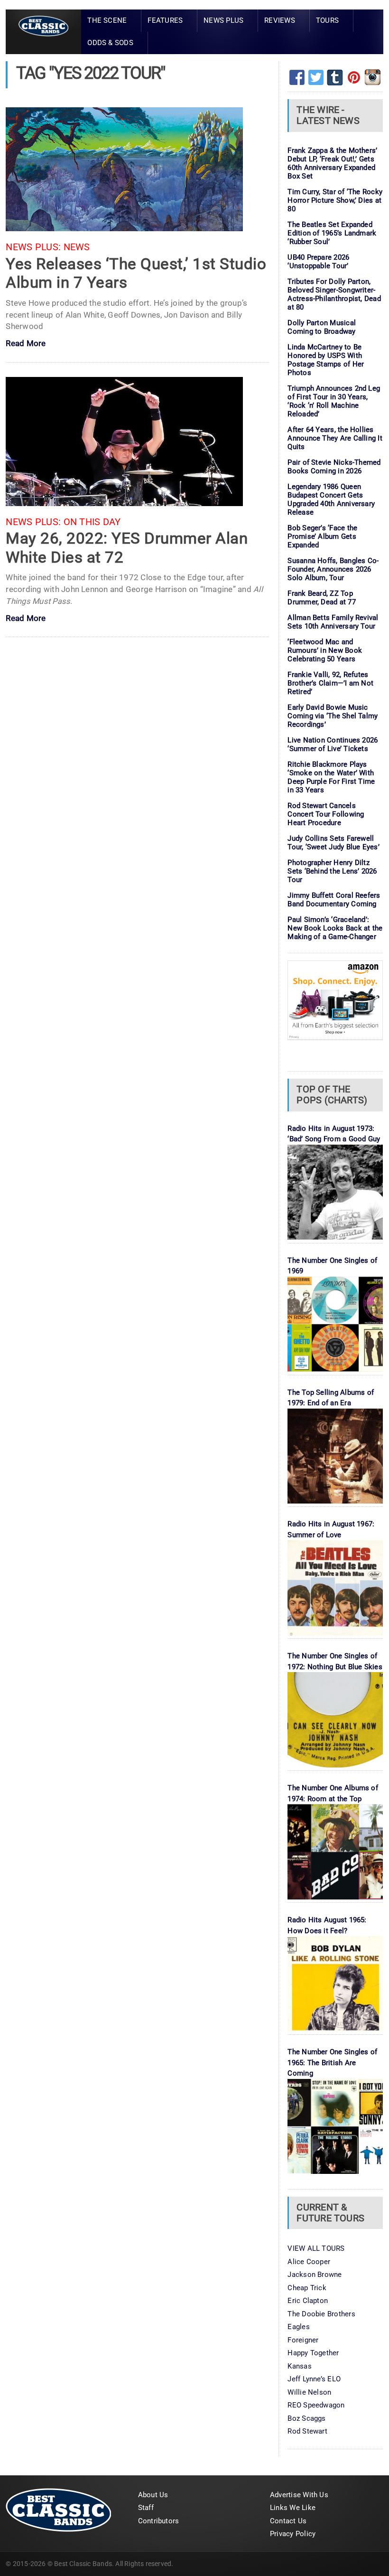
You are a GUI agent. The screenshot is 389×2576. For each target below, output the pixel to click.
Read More (26, 344)
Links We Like (293, 2508)
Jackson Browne (315, 2275)
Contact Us (288, 2521)
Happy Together (313, 2353)
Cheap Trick (307, 2288)
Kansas (299, 2366)
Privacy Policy (293, 2534)
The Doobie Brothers (321, 2314)
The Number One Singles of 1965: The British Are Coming (332, 2063)
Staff (146, 2508)
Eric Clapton (308, 2301)
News (77, 247)
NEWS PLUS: (33, 247)
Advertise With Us (299, 2495)
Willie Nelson (309, 2392)
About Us (153, 2495)
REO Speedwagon (316, 2405)
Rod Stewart (307, 2431)
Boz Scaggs (306, 2418)
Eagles (298, 2327)
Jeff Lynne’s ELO (314, 2379)
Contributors (159, 2521)
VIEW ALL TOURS (316, 2248)
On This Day (92, 522)
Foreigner (303, 2340)
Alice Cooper (309, 2262)
